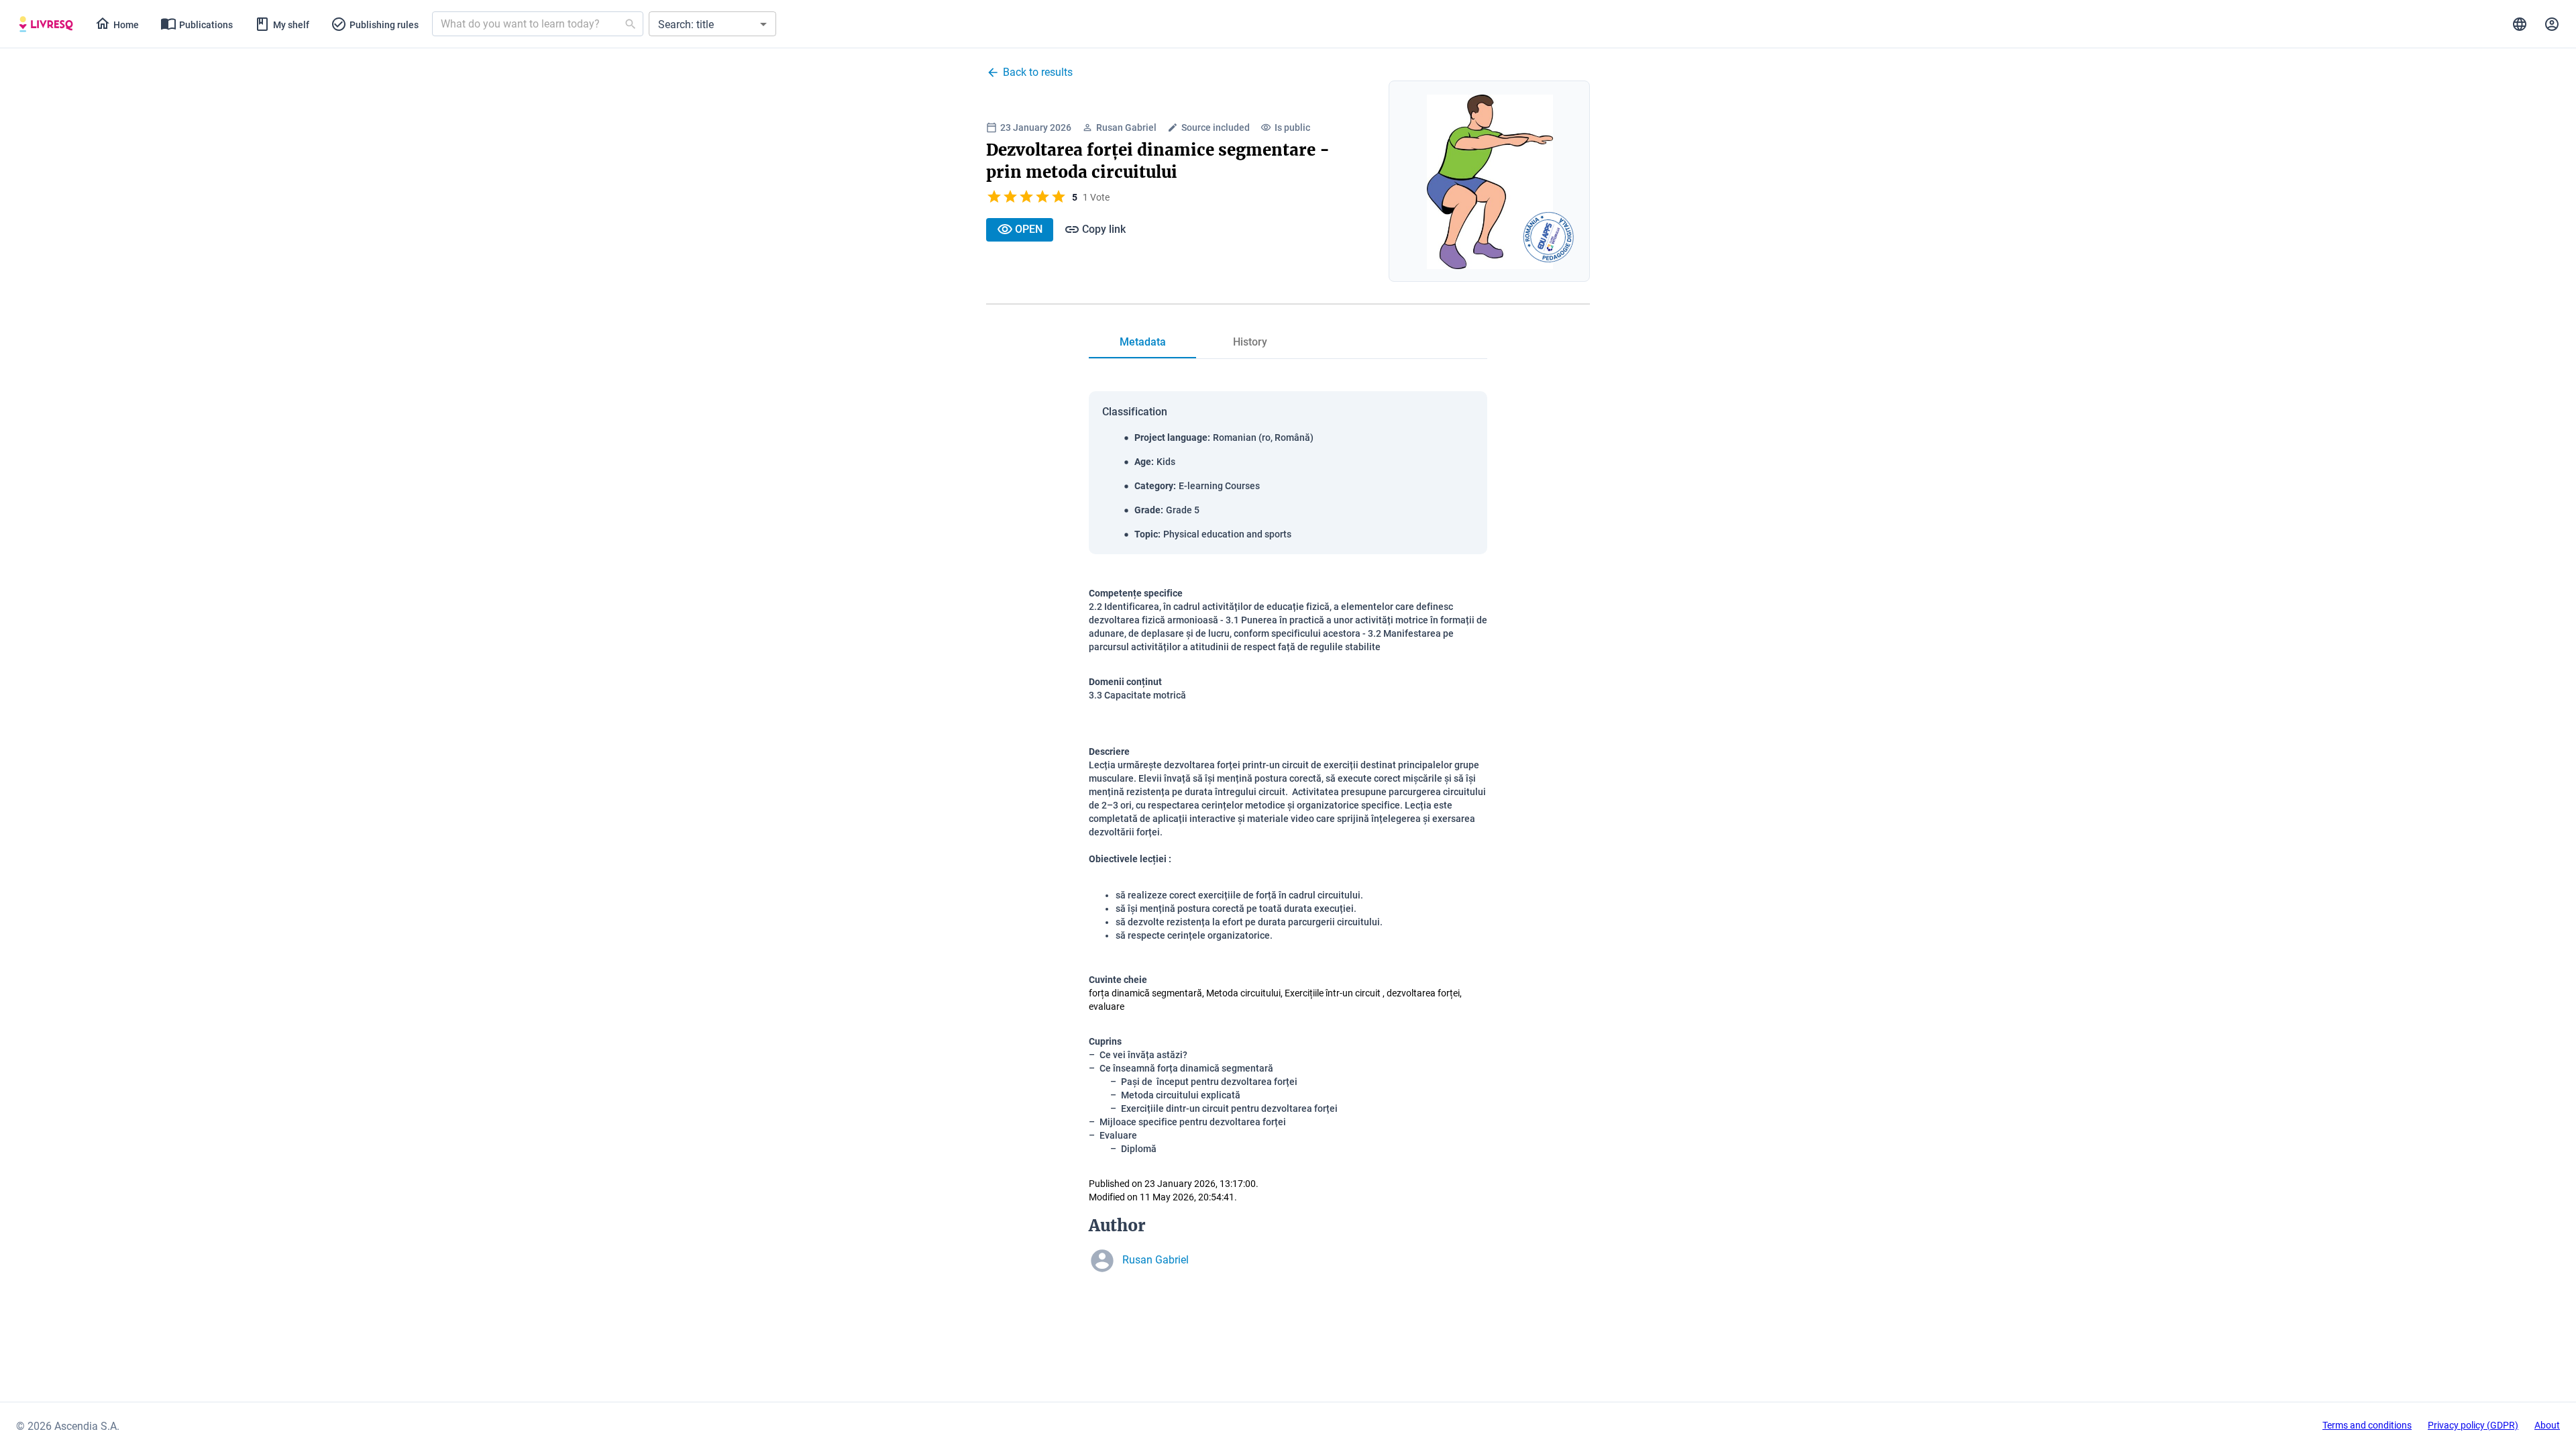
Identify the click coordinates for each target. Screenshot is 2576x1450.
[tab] (46, 24)
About (2547, 1425)
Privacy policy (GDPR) (2473, 1425)
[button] (712, 24)
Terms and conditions (2367, 1425)
